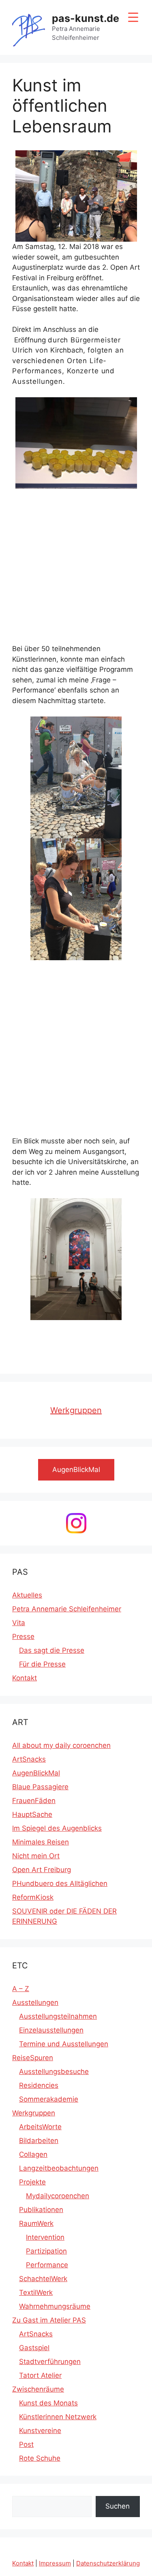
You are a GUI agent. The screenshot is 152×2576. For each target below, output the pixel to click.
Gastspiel (34, 2348)
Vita (19, 1623)
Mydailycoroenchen (58, 2196)
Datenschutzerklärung (108, 2563)
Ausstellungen (35, 2002)
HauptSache (32, 1814)
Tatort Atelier (40, 2375)
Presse (23, 1637)
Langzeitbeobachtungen (59, 2168)
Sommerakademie (49, 2099)
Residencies (39, 2085)
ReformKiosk (33, 1897)
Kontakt (25, 1678)
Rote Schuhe (40, 2458)
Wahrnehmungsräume (55, 2306)
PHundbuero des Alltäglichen (60, 1883)
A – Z (21, 1989)
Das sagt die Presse (52, 1650)
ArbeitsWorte (40, 2127)
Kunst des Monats (48, 2403)
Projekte (32, 2182)
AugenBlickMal (36, 1773)
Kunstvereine (40, 2431)
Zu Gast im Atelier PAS (49, 2320)
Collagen (33, 2154)
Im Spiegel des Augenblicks (57, 1828)
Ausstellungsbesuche (54, 2072)
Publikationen (41, 2210)
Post (26, 2444)
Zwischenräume (38, 2389)
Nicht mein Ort (36, 1856)
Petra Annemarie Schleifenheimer (67, 1609)
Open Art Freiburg (42, 1870)
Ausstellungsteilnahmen (58, 2016)
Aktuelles (27, 1595)
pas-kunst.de (86, 18)
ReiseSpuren (33, 2058)
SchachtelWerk (43, 2279)
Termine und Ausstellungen (64, 2044)
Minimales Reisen (41, 1842)
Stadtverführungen (50, 2362)
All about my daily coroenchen (61, 1745)
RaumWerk (36, 2223)
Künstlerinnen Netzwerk (58, 2417)
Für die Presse (42, 1664)
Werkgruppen (76, 1410)
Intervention (45, 2237)
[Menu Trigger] (133, 17)
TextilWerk (36, 2292)
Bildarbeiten (39, 2141)
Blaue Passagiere (40, 1787)
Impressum (55, 2563)
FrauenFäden (34, 1801)
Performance (47, 2265)
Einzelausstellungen (51, 2030)
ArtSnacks (29, 1759)
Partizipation (46, 2251)
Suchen (118, 2506)
